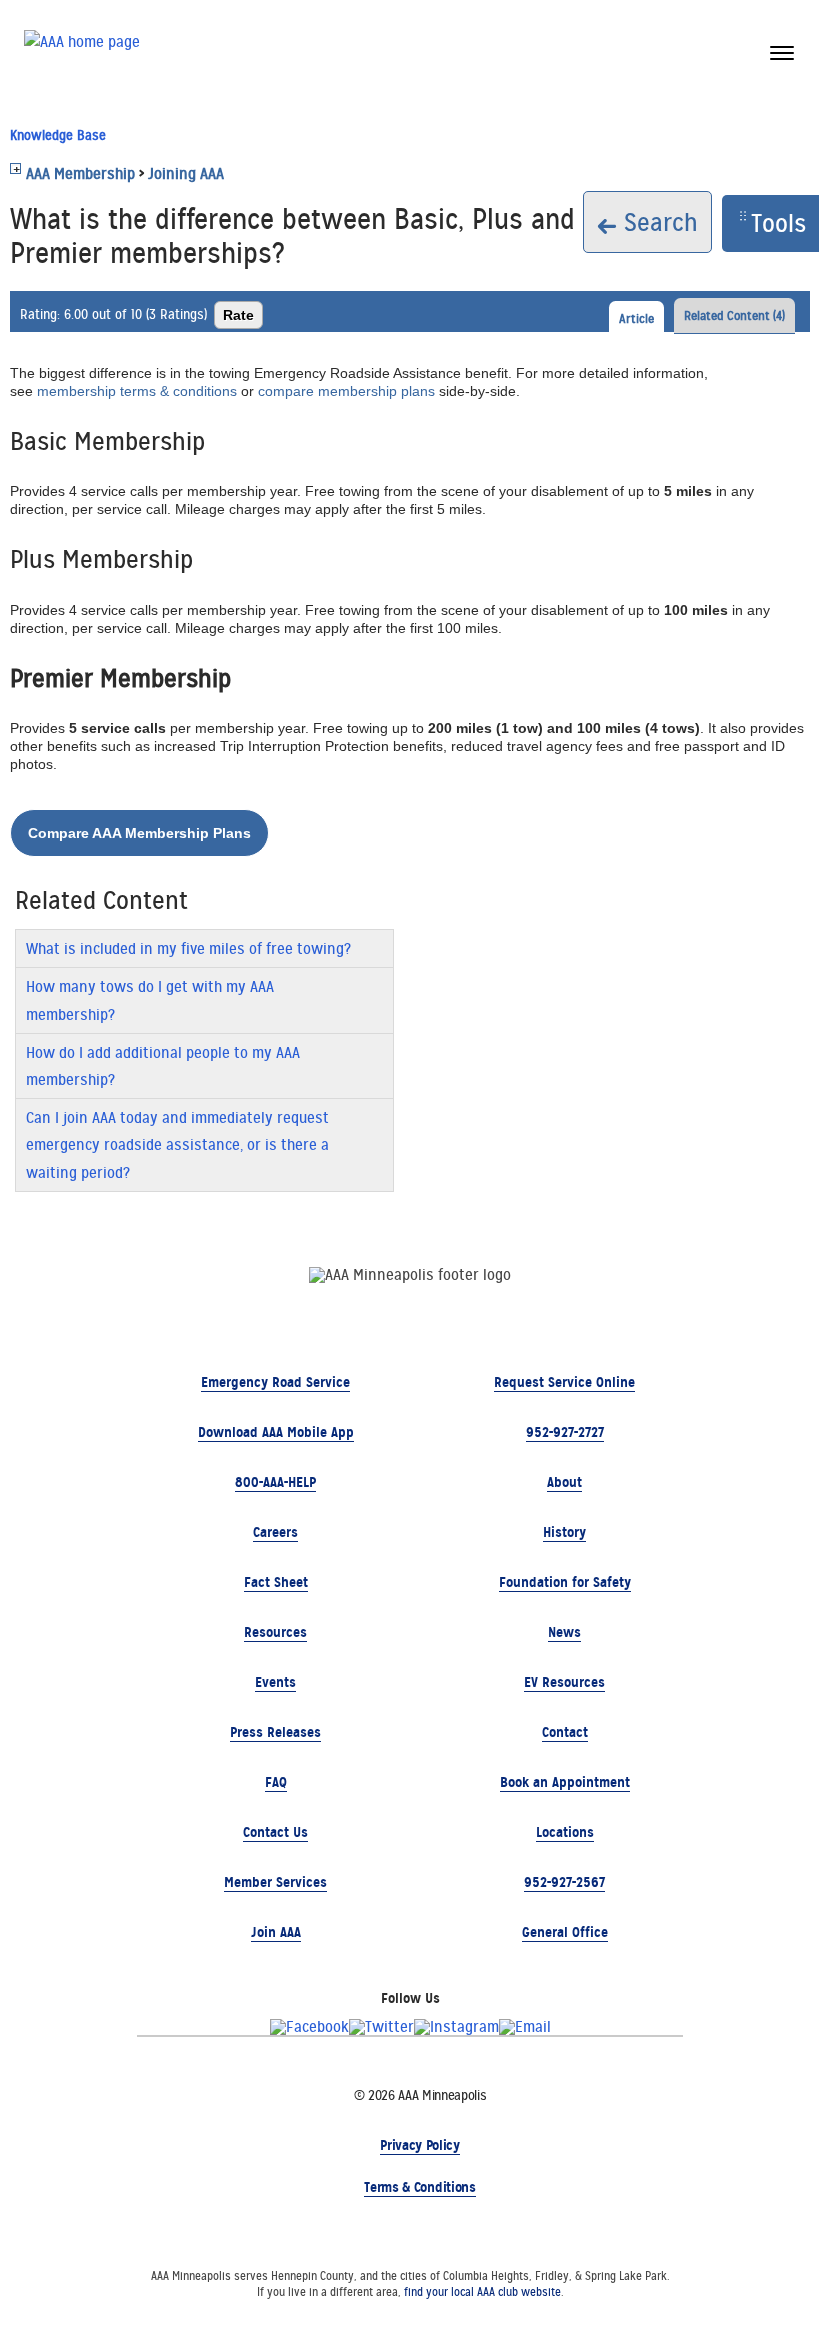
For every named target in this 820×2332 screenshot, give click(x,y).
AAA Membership (80, 173)
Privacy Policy (420, 2145)
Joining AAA (186, 173)
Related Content (734, 315)
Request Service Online (564, 1382)
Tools (778, 223)
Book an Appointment (565, 1782)
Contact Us (275, 1832)
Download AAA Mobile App (276, 1432)
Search (657, 222)
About (564, 1482)
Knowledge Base (58, 135)
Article (636, 318)
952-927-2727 (565, 1432)
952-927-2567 (564, 1882)
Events (275, 1682)
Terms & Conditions (419, 2187)
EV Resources (564, 1682)
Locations (565, 1832)
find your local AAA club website (482, 2292)
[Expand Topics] (15, 168)
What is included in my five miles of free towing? (188, 948)
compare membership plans (346, 391)
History (564, 1532)
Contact (565, 1732)
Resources (275, 1632)
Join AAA (276, 1932)
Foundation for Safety (565, 1582)
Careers (275, 1532)
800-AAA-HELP (275, 1482)
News (564, 1632)
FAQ (276, 1782)
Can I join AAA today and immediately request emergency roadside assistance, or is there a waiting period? (177, 1144)
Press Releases (275, 1732)
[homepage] (82, 50)
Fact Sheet (276, 1582)
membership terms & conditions (137, 391)
